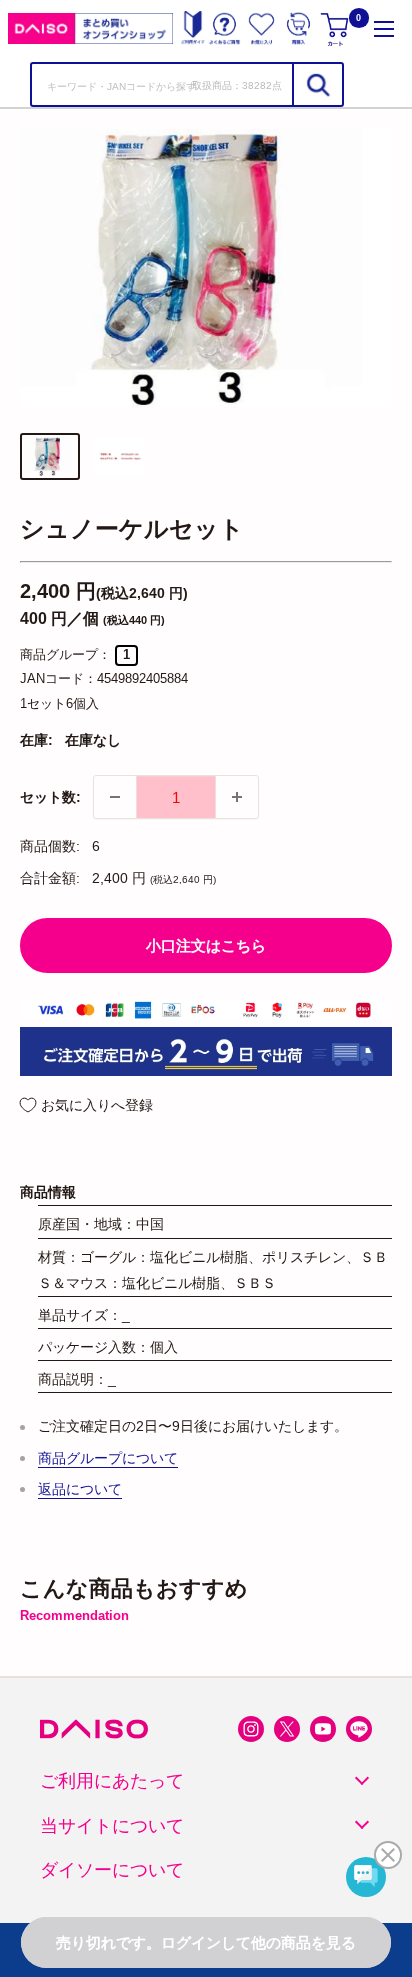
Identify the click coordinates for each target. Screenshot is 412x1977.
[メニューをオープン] (384, 28)
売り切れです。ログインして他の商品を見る (206, 1942)
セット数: (50, 797)
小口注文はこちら (206, 945)
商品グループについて (108, 1458)
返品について (80, 1489)
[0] (336, 28)
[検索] (317, 84)
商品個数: (50, 846)
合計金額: (50, 878)
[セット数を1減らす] (115, 797)
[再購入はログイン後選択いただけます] (298, 28)
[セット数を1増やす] (237, 797)
